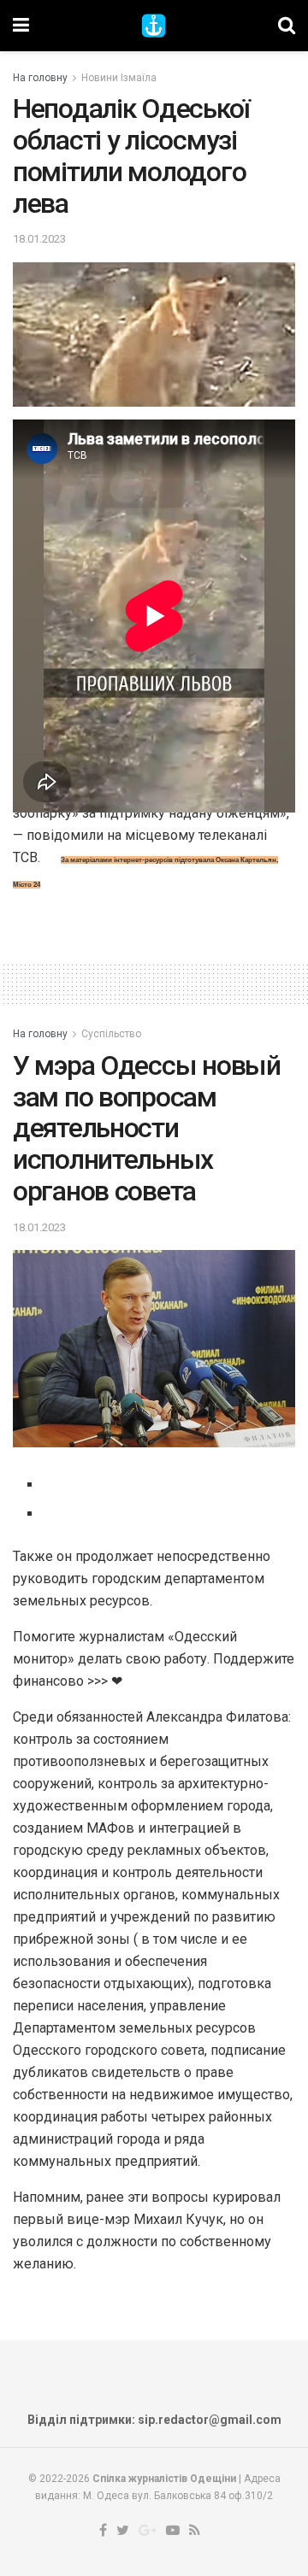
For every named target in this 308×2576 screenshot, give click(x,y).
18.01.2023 (39, 239)
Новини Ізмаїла (119, 78)
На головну (40, 78)
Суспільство (111, 1034)
